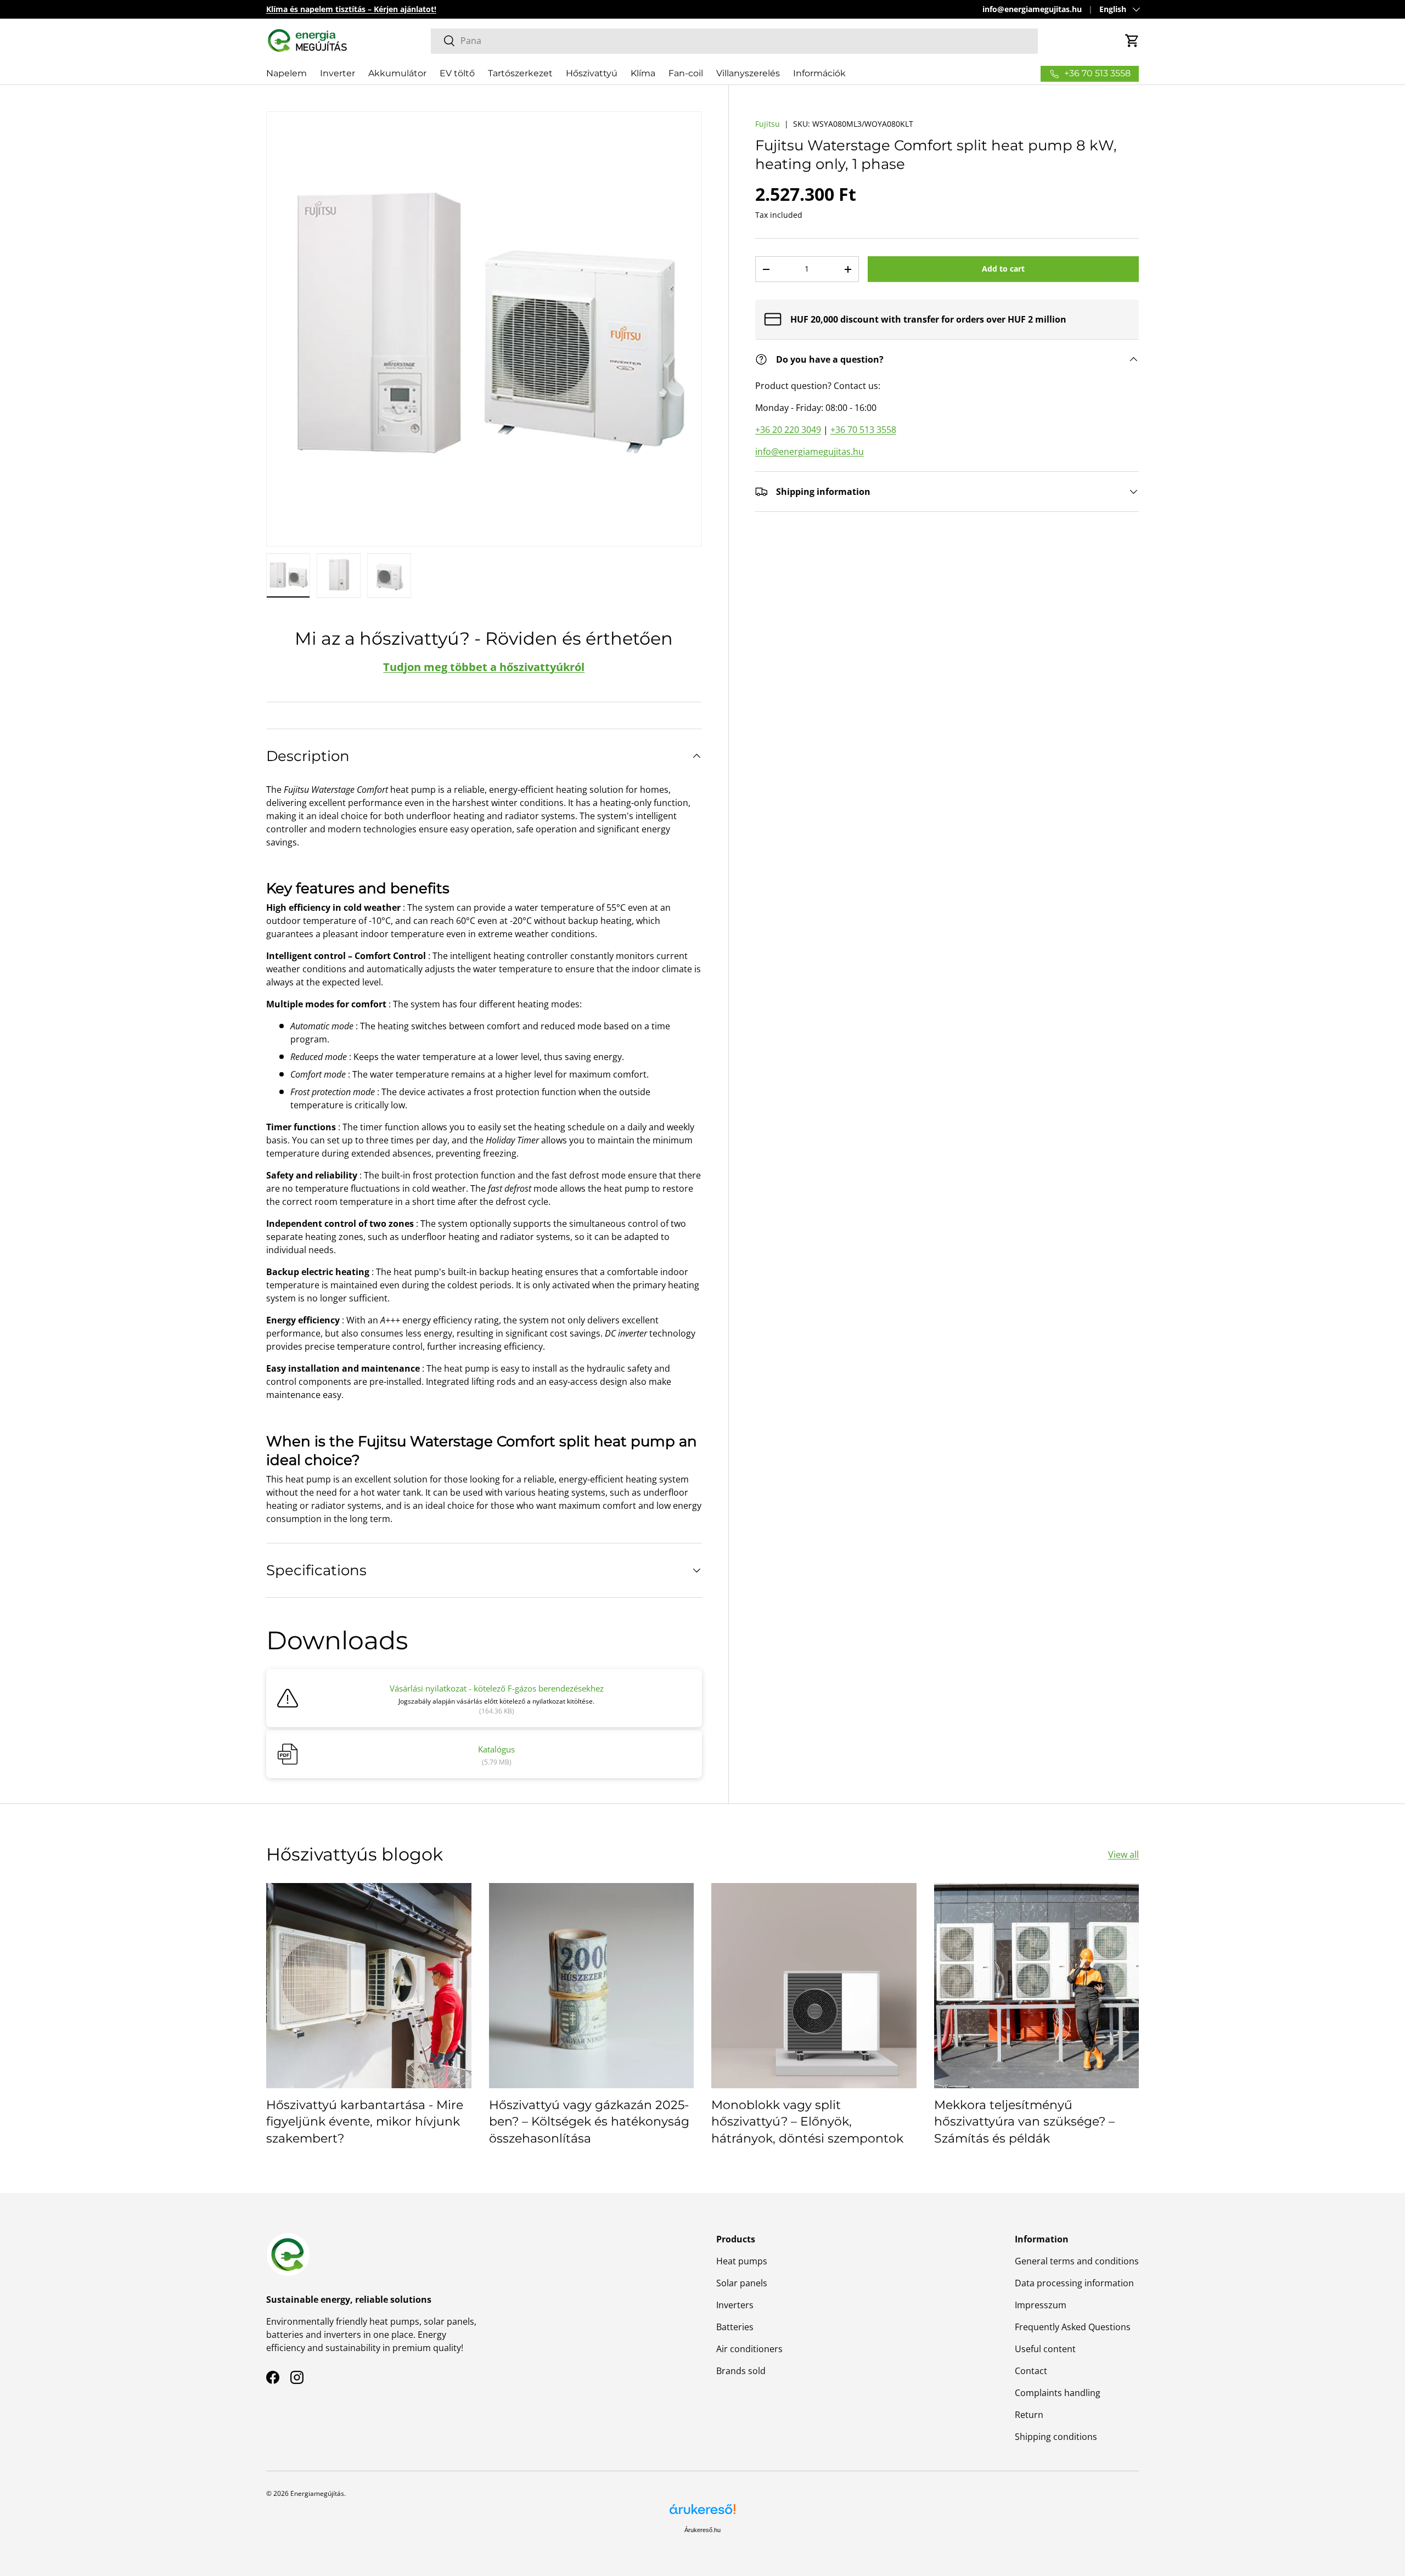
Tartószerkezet (520, 73)
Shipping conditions (1056, 2437)
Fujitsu (768, 124)
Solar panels (742, 2283)
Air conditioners (749, 2349)
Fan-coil (686, 73)
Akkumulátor (397, 73)
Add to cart (1003, 269)
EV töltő (457, 73)
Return (1029, 2415)
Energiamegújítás (317, 2493)
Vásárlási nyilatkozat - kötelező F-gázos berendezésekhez (497, 1688)
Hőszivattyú (592, 73)
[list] (484, 329)
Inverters (735, 2305)
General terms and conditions (1077, 2261)
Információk (819, 73)
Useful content (1045, 2349)
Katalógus (496, 1749)
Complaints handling (1058, 2393)
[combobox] (734, 41)
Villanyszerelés (748, 73)
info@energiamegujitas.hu (1032, 9)
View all (1123, 1855)
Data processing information (1074, 2283)
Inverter (338, 73)
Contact (1031, 2371)
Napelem (286, 73)
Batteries (735, 2327)
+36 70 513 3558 (863, 430)
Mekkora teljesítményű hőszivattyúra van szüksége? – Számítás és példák (1024, 2122)
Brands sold (741, 2371)
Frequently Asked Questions (1073, 2327)
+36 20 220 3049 (788, 430)
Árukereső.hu (702, 2530)
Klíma (643, 73)
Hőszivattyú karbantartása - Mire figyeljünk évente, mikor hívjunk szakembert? (365, 2122)
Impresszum (1041, 2305)
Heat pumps (742, 2261)
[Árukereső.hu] (702, 2513)
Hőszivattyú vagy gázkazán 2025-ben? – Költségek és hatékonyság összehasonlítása (589, 2122)
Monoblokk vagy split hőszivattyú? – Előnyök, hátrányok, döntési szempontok (807, 2122)
